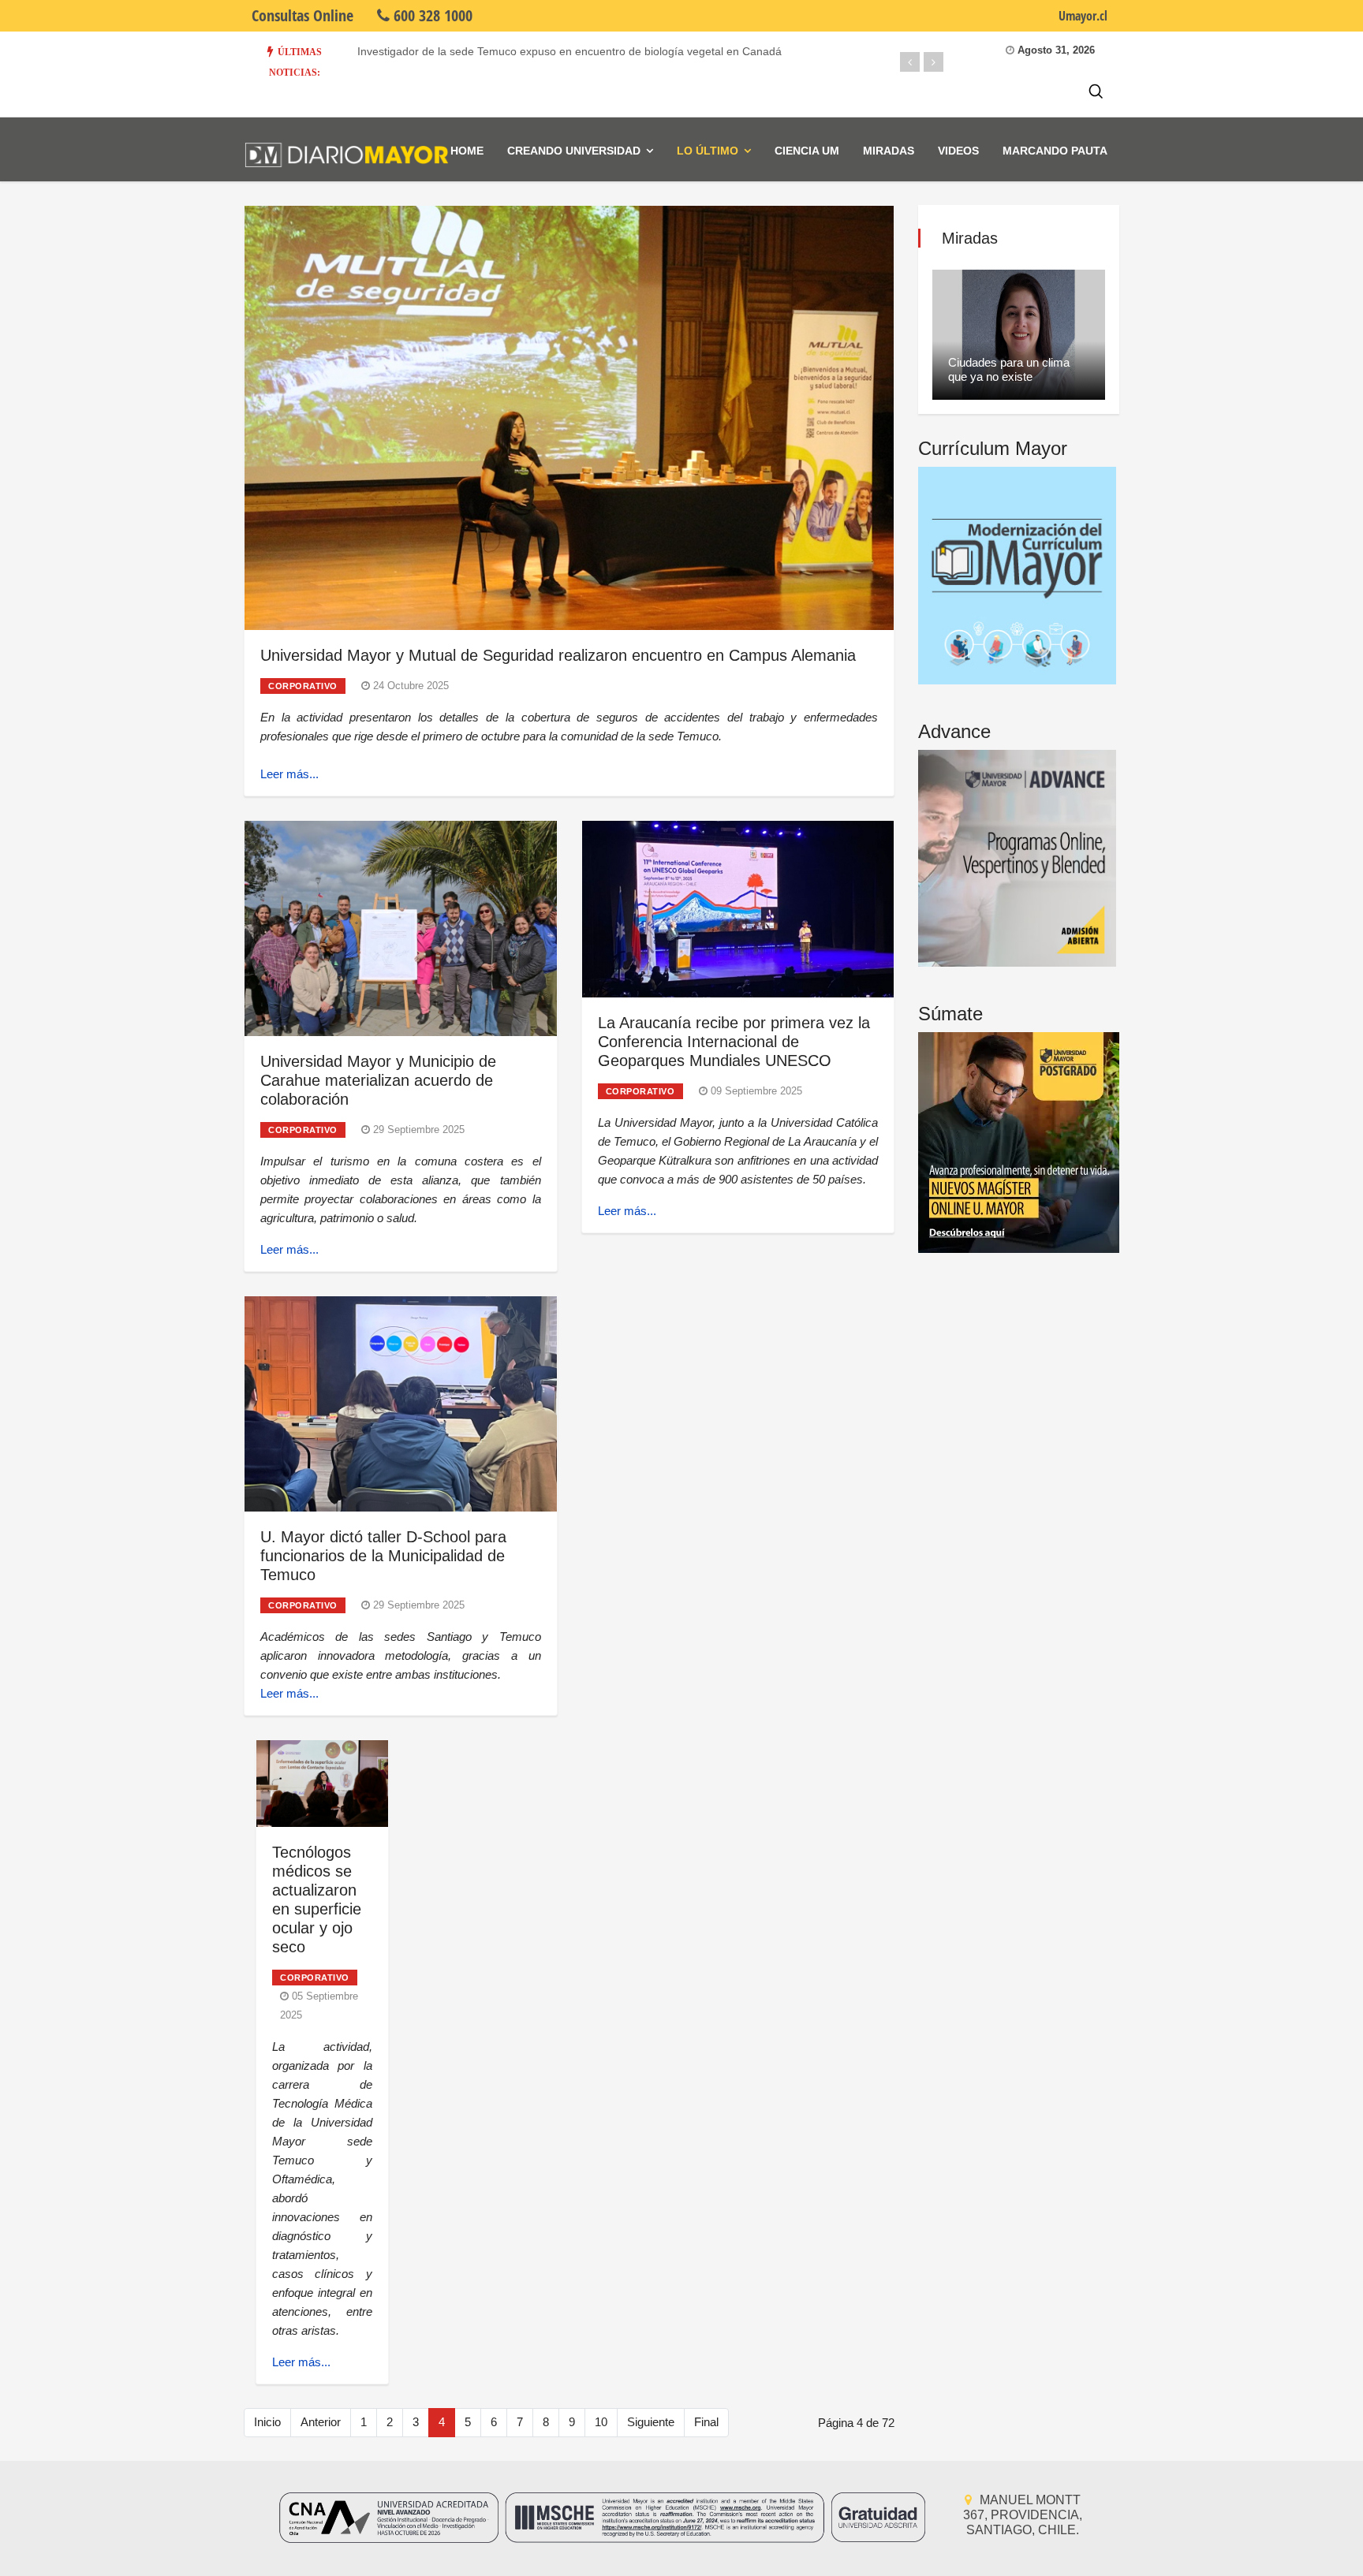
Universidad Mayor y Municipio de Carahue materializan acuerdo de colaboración (378, 1080)
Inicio (267, 2422)
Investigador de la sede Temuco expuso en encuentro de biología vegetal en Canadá (569, 51)
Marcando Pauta (1055, 151)
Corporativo (303, 686)
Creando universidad (574, 151)
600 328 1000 (431, 15)
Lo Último (708, 151)
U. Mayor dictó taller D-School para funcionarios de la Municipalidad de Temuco (383, 1556)
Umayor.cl (1083, 16)
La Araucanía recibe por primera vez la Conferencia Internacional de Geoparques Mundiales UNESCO (734, 1042)
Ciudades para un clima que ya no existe (1009, 369)
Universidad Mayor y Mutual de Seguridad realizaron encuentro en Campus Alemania (558, 655)
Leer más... (289, 774)
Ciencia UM (807, 151)
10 (601, 2422)
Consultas (302, 15)
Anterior (321, 2422)
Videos (958, 151)
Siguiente (651, 2422)
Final (706, 2422)
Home (467, 151)
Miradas (889, 151)
